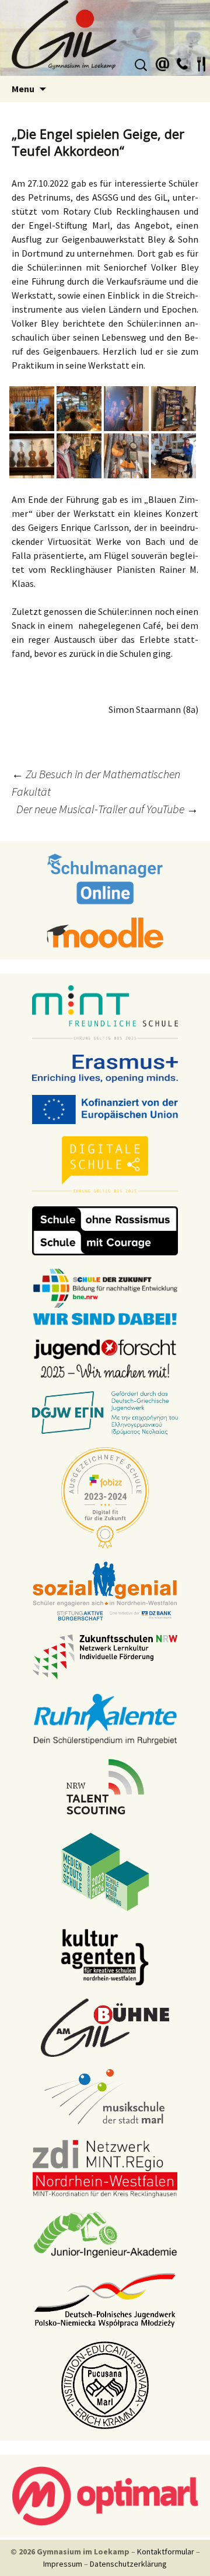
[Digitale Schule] (105, 1164)
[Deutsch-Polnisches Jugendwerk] (105, 2299)
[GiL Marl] (105, 38)
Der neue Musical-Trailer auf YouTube (107, 809)
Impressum (63, 2564)
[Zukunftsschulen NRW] (105, 1656)
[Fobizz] (105, 1497)
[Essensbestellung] (201, 62)
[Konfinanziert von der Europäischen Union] (105, 1109)
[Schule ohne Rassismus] (105, 1230)
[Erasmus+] (105, 1068)
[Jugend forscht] (105, 1358)
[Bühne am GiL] (105, 2027)
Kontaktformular (166, 2551)
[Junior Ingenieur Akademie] (105, 2234)
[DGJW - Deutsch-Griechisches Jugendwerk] (105, 1412)
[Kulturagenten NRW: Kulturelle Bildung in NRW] (105, 1957)
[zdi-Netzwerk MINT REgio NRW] (105, 2168)
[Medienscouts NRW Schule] (105, 1871)
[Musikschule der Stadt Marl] (105, 2098)
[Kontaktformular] (163, 62)
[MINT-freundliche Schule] (105, 1013)
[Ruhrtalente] (105, 1718)
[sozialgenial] (105, 1591)
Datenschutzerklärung (128, 2564)
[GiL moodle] (105, 932)
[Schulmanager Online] (105, 878)
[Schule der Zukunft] (105, 1296)
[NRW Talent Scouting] (105, 1786)
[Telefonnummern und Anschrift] (182, 62)
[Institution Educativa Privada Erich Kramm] (105, 2385)
